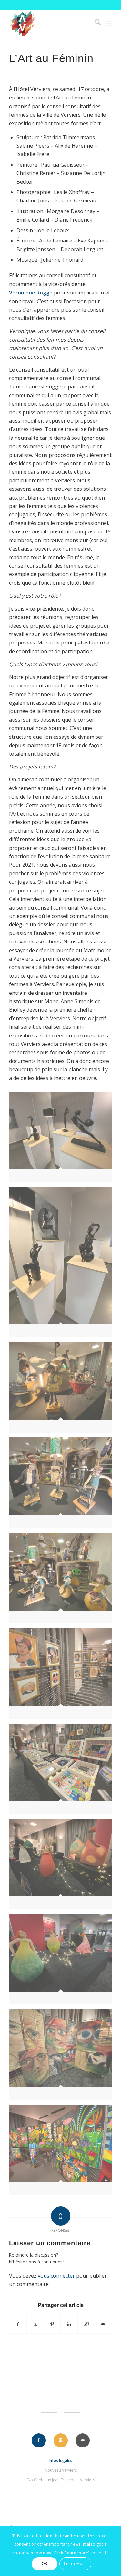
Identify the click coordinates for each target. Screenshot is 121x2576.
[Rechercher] (94, 23)
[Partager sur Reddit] (86, 2324)
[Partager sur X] (35, 2324)
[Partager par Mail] (103, 2324)
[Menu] (109, 23)
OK (45, 2564)
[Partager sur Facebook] (18, 2324)
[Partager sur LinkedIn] (69, 2324)
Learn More (75, 2564)
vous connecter (56, 2276)
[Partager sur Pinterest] (52, 2324)
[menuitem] (94, 23)
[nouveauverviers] (50, 23)
